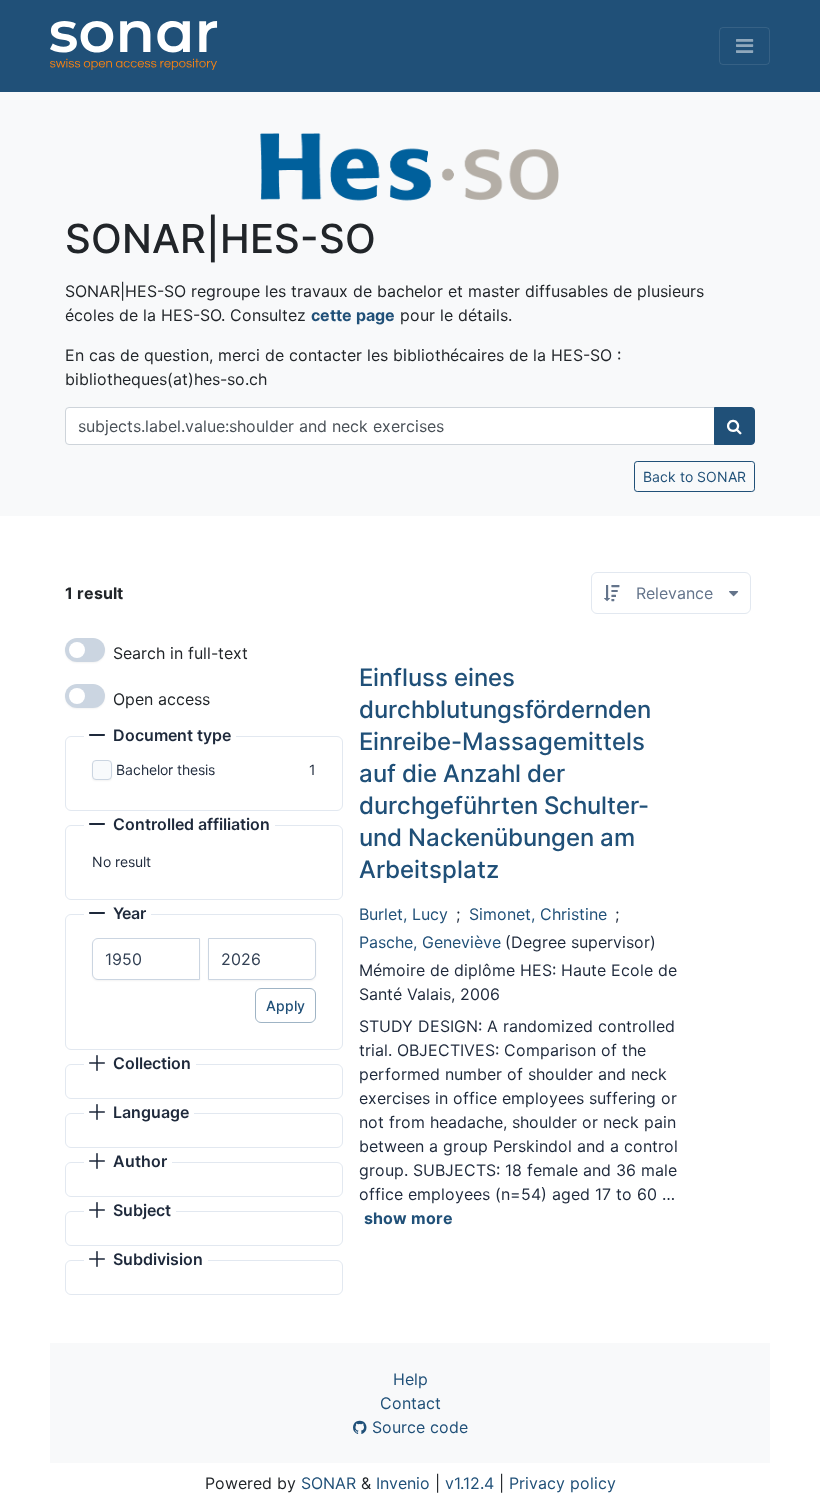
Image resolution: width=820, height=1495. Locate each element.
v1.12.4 (469, 1483)
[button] (160, 737)
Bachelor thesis (165, 769)
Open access (161, 699)
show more (408, 1218)
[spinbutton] (146, 959)
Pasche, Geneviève (430, 942)
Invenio (403, 1483)
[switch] (85, 650)
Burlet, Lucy (403, 914)
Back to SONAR (694, 476)
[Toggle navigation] (744, 46)
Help (410, 1379)
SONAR (328, 1483)
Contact (410, 1403)
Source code (417, 1427)
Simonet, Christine (538, 914)
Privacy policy (562, 1483)
